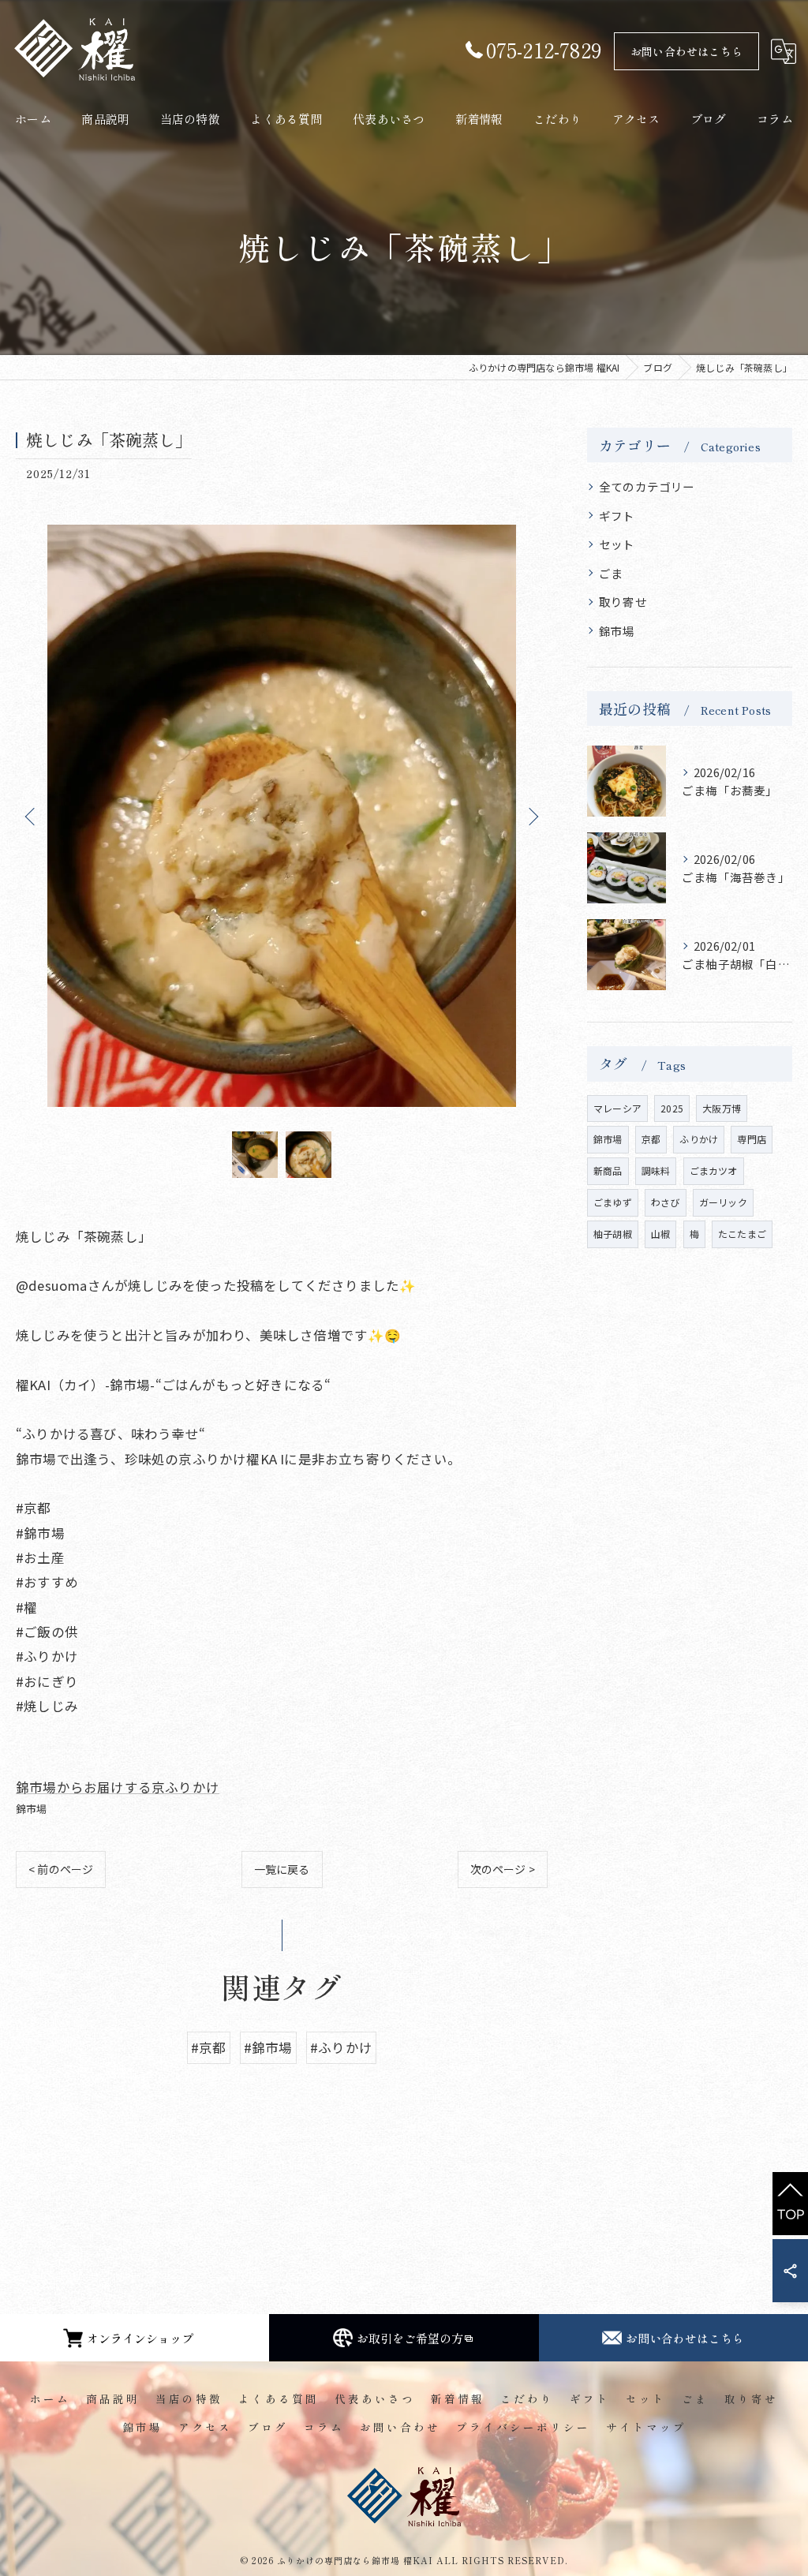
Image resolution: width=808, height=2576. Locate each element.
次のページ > (503, 1869)
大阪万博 (722, 1108)
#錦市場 (268, 2047)
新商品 (608, 1170)
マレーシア (617, 1108)
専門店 (752, 1139)
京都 (651, 1139)
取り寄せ (623, 602)
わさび (666, 1202)
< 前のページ (61, 1869)
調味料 (656, 1170)
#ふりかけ (341, 2047)
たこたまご (742, 1234)
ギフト (617, 516)
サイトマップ (646, 2427)
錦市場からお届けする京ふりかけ (118, 1787)
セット (617, 544)
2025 (672, 1108)
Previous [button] (32, 816)
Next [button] (532, 816)
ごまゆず (613, 1202)
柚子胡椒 (613, 1234)
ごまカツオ (714, 1170)
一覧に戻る (282, 1869)
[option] (282, 816)
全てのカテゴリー (647, 486)
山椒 (660, 1234)
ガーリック (723, 1202)
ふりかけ (699, 1139)
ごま (611, 573)
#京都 (209, 2047)
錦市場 (32, 1809)
